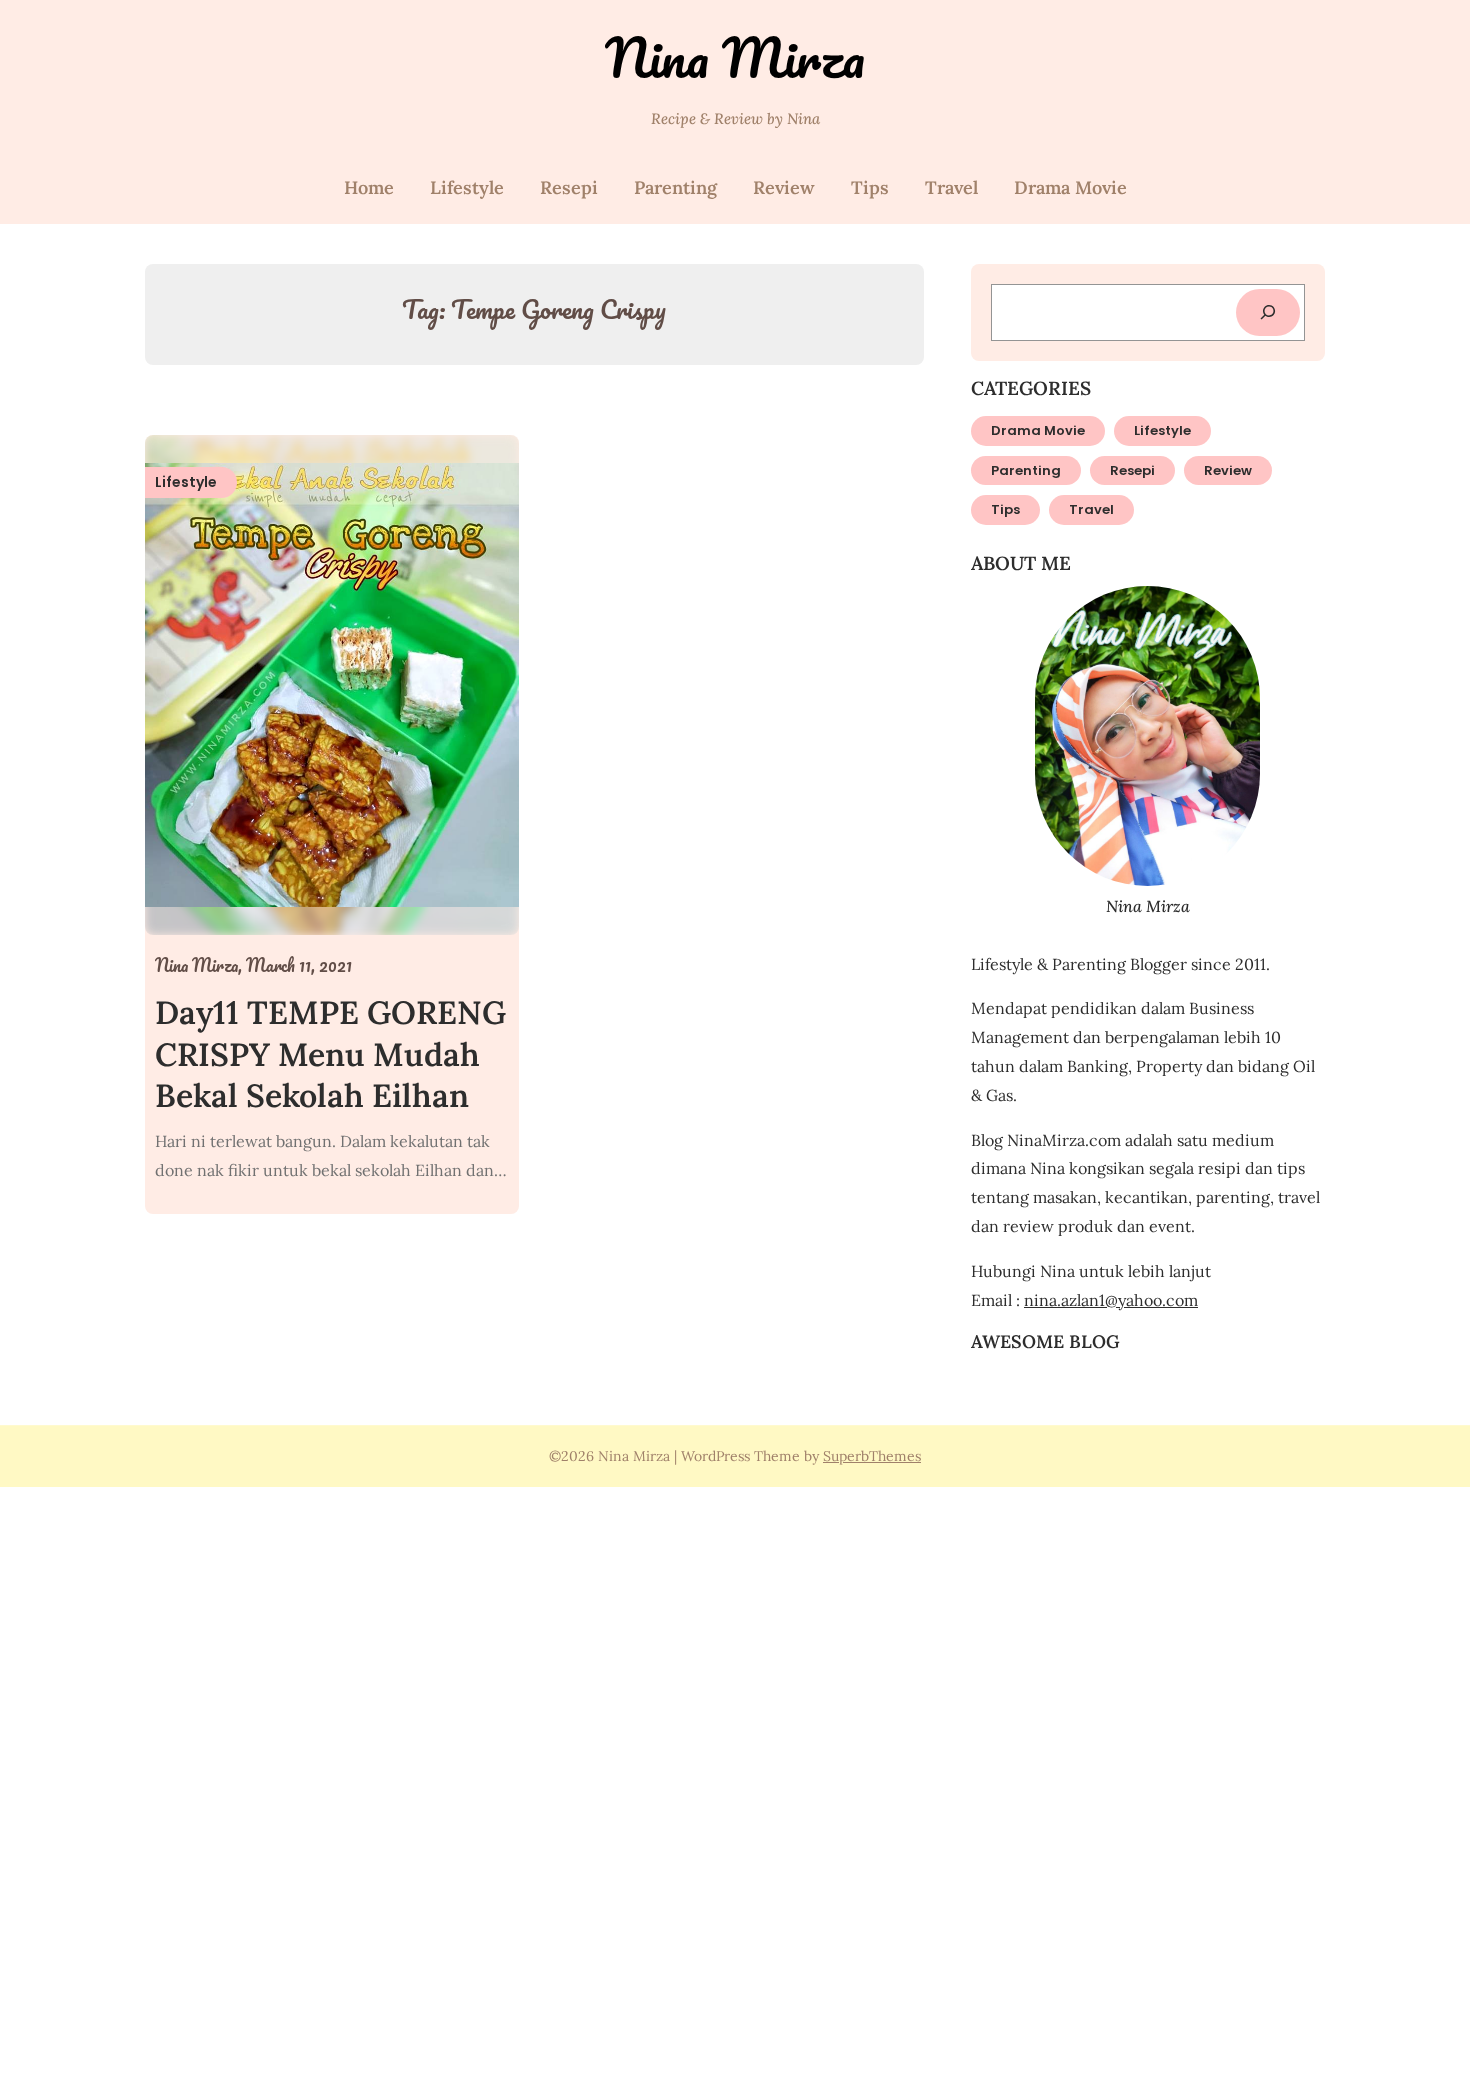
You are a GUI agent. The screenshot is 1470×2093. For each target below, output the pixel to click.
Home (369, 187)
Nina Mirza (735, 57)
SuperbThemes (872, 1456)
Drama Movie (1070, 187)
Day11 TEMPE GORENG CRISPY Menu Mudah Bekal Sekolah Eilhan (330, 1054)
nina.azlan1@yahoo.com (1111, 1300)
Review (784, 187)
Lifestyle (467, 187)
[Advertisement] (600, 1787)
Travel (951, 187)
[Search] (1268, 312)
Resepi (569, 187)
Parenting (675, 187)
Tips (870, 187)
